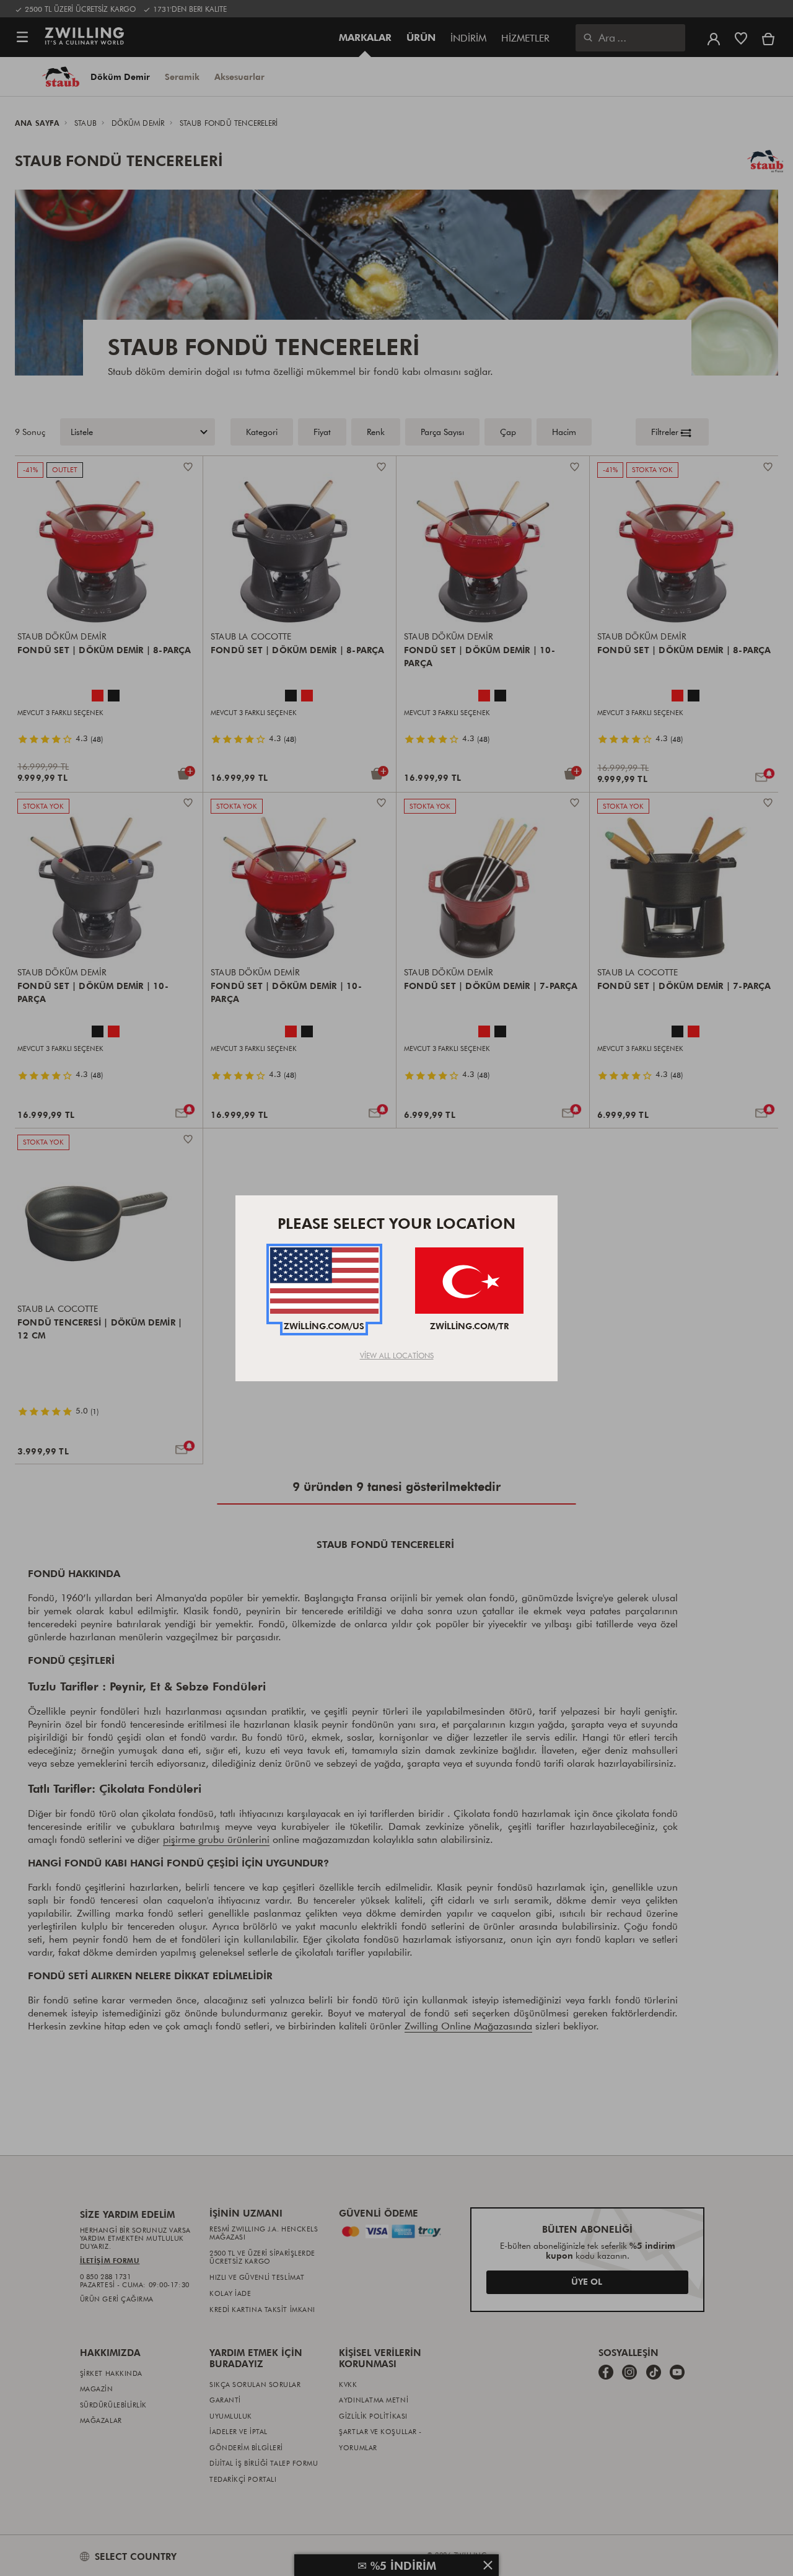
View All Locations (397, 1355)
